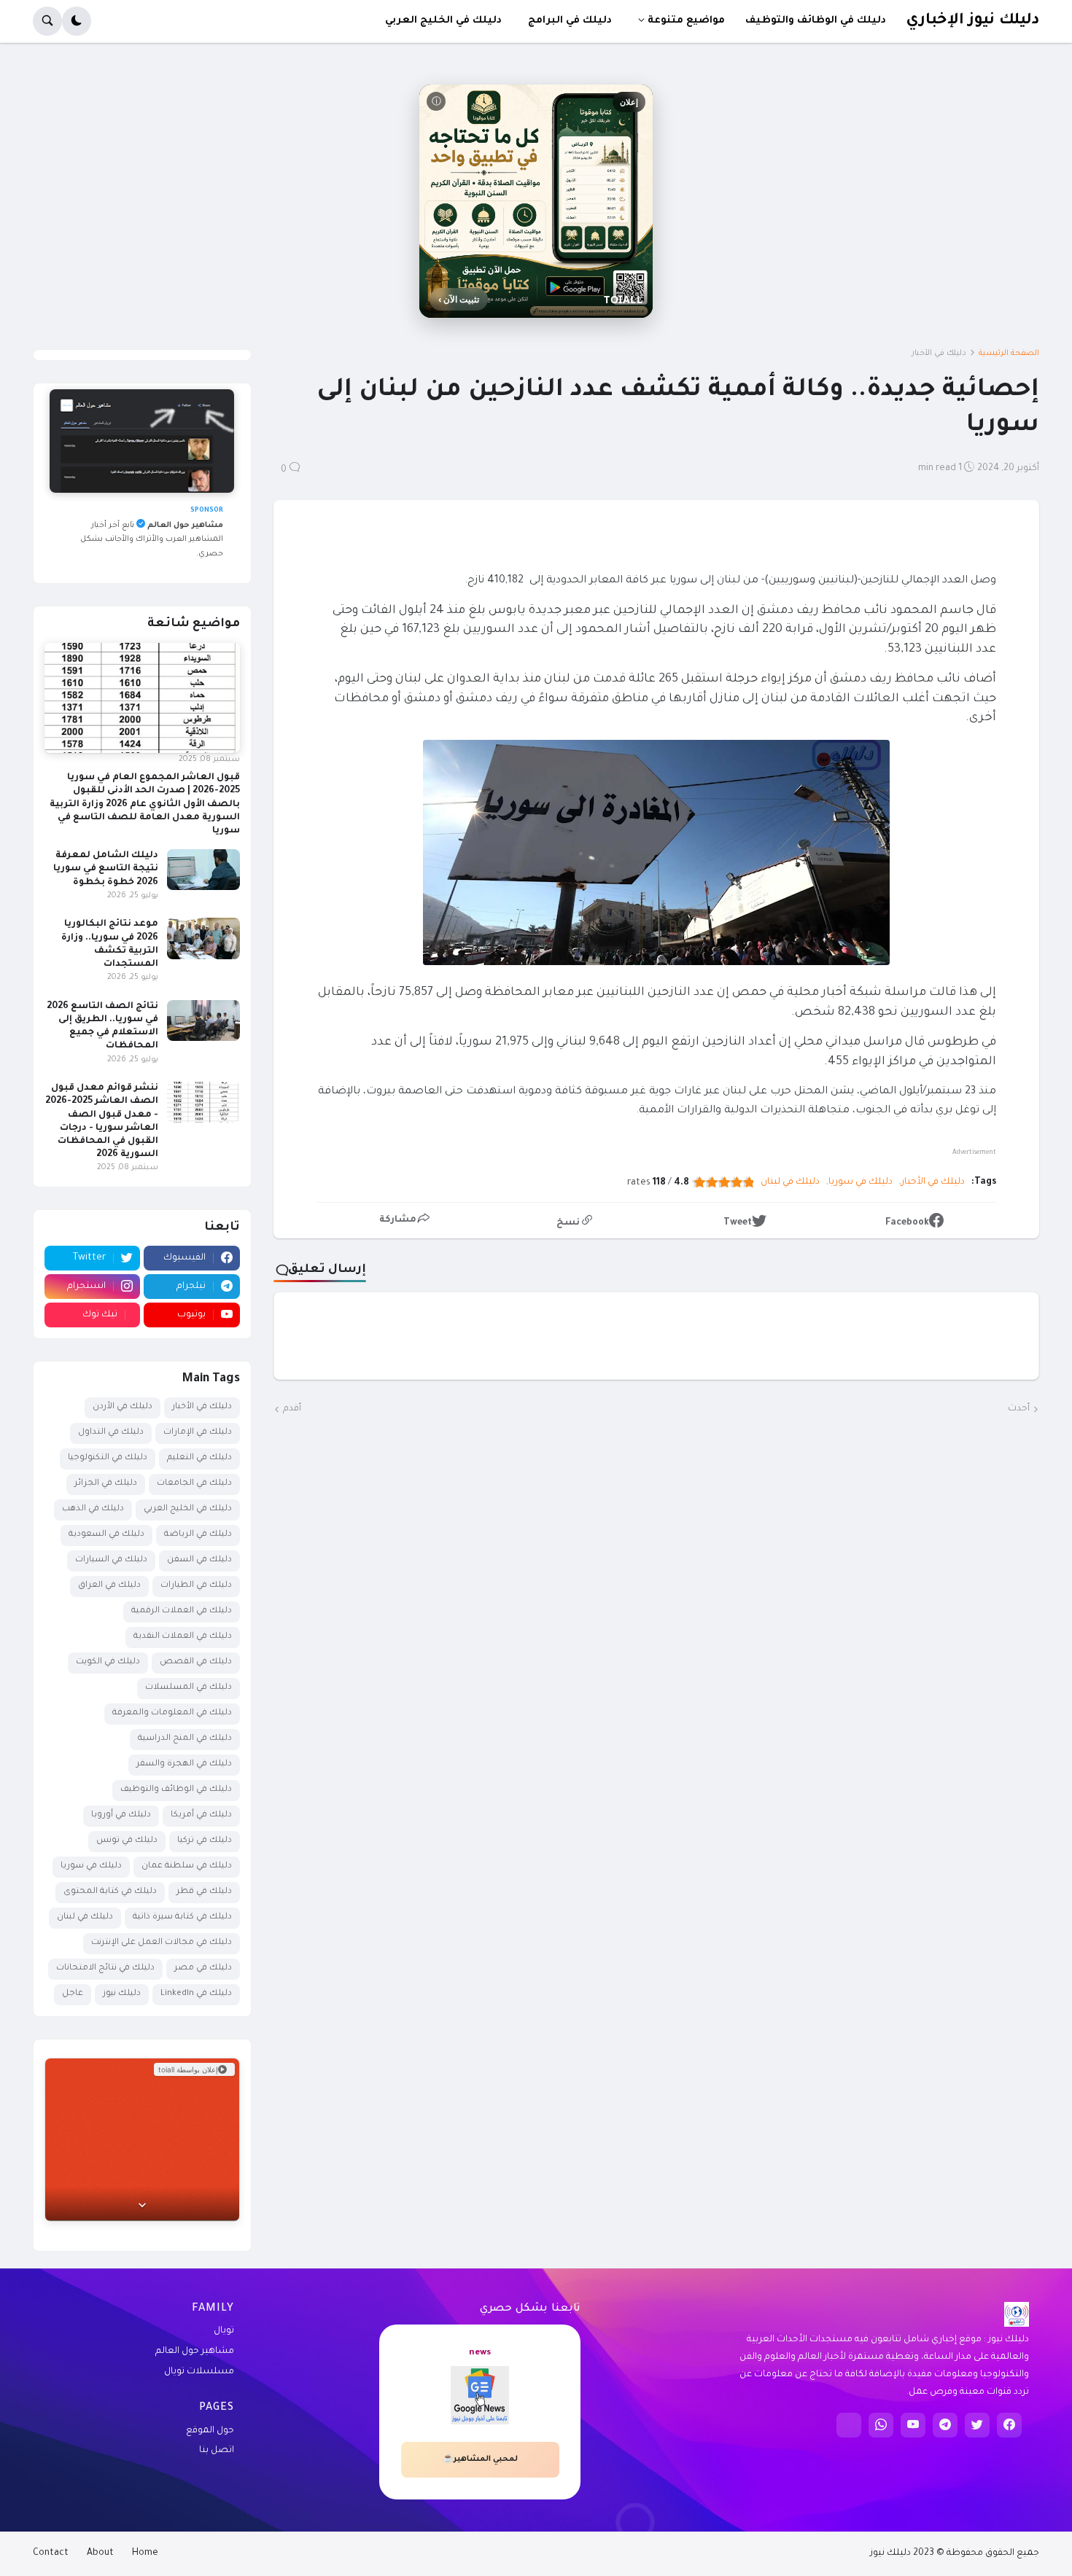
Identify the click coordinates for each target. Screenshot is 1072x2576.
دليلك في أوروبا (121, 1815)
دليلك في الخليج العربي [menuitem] (443, 21)
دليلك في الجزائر (106, 1484)
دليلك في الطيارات (196, 1586)
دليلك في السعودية (106, 1535)
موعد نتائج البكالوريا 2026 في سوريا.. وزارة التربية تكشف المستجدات (110, 944)
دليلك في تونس (127, 1841)
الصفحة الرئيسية (1009, 354)
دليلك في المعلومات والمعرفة (172, 1713)
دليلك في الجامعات (194, 1484)
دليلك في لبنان (790, 1182)
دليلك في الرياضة (198, 1535)
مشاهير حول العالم (195, 2351)
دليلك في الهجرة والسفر (184, 1764)
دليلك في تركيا (205, 1841)
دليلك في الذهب (93, 1509)
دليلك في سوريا (861, 1182)
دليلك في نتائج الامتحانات (105, 1968)
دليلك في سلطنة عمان (187, 1866)
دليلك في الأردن (123, 1407)
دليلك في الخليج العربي (188, 1509)
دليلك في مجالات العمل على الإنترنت (162, 1943)
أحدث (1019, 1409)
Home (145, 2553)
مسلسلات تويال (199, 2372)
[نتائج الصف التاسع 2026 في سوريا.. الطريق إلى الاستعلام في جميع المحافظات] (203, 1020)
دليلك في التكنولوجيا (108, 1458)
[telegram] (945, 2425)
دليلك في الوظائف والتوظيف (176, 1790)
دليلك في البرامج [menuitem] (570, 21)
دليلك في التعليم (199, 1458)
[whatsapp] (881, 2425)
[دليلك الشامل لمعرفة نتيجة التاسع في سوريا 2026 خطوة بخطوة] (203, 870)
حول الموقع (210, 2431)
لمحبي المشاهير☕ (480, 2459)
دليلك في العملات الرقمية (182, 1611)
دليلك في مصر (203, 1968)
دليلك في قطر (204, 1892)
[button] (77, 21)
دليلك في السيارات (111, 1560)
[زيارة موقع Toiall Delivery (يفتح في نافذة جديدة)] (142, 2139)
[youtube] (913, 2425)
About (100, 2553)
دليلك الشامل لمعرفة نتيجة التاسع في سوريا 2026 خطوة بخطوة (106, 869)
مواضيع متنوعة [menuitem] (686, 21)
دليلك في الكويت (108, 1662)
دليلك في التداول (111, 1433)
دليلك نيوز (122, 1994)
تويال (224, 2331)
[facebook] (1009, 2425)
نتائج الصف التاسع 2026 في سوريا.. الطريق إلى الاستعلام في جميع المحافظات (102, 1027)
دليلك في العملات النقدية (183, 1637)
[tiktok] (849, 2425)
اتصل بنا (217, 2451)
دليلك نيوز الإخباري (972, 21)
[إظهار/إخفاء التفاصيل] (142, 2204)
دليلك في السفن (199, 1560)
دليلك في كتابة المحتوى (110, 1892)
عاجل (73, 1994)
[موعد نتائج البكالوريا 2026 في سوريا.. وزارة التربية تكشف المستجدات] (203, 938)
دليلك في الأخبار (939, 354)
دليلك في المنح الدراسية (185, 1739)
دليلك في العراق (109, 1586)
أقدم (292, 1409)
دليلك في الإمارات (198, 1433)
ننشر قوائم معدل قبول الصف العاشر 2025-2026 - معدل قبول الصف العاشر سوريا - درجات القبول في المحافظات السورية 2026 (102, 1121)
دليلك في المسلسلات (189, 1688)
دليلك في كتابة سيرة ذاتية (182, 1917)
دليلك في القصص (196, 1662)
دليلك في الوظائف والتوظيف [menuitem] (816, 21)
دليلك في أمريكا (201, 1815)
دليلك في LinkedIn (196, 1994)
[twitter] (977, 2425)
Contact (51, 2553)
